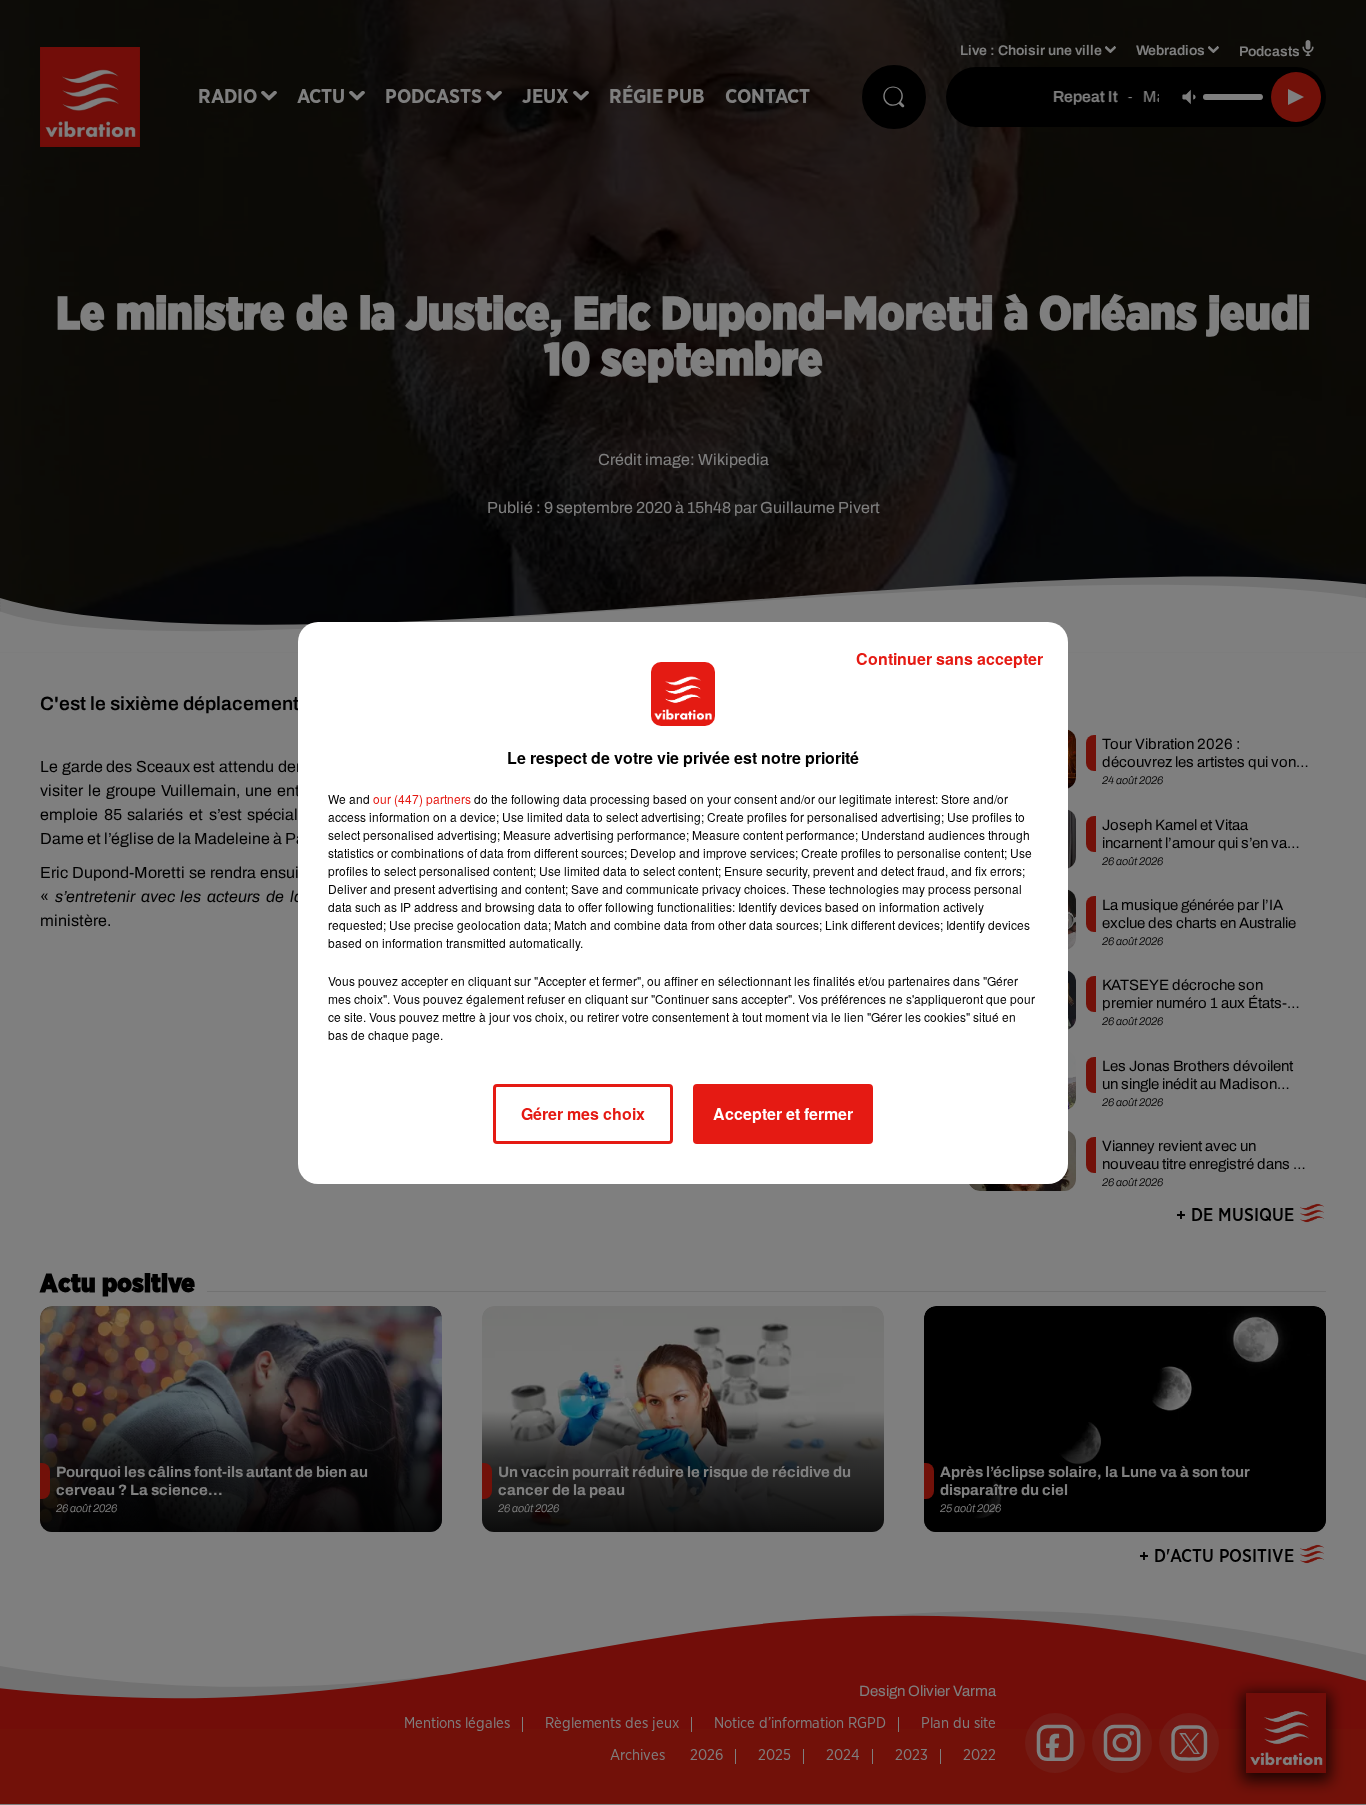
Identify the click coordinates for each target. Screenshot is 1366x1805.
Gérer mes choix (583, 1113)
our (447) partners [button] (422, 798)
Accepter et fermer (783, 1113)
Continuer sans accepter (949, 658)
